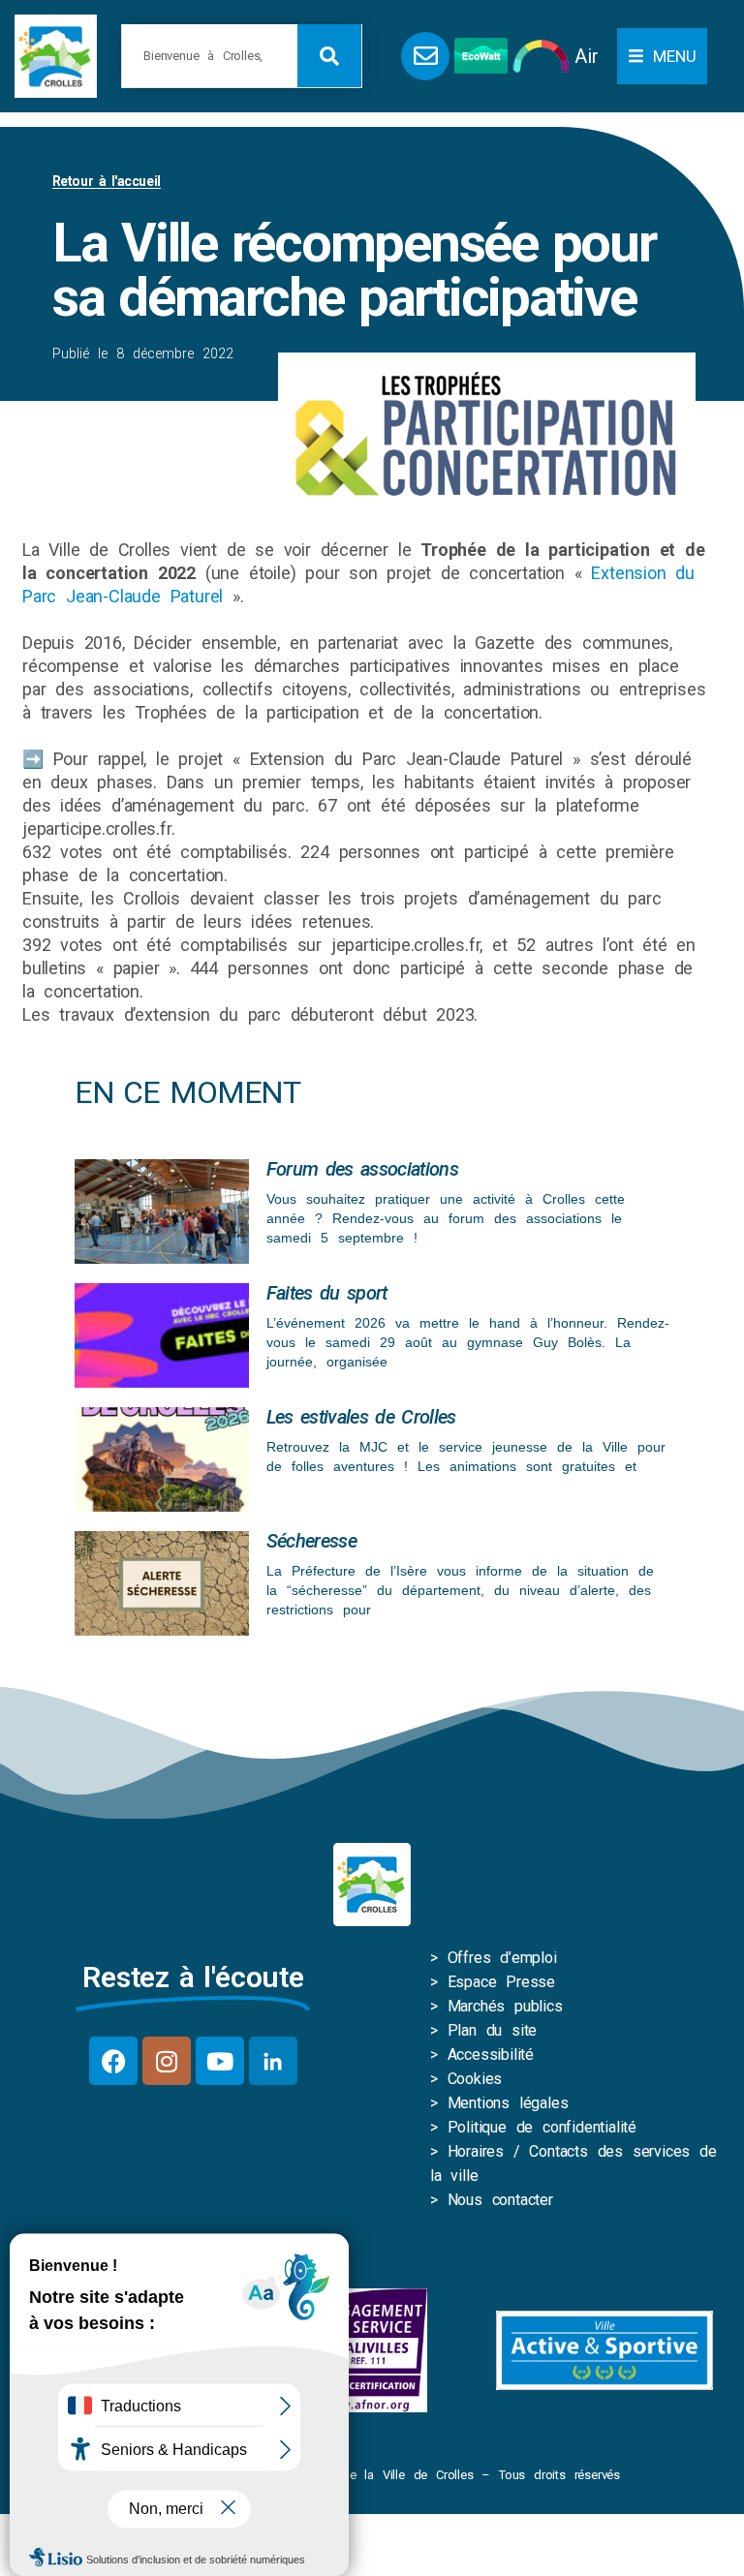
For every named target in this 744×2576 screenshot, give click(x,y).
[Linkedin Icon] (273, 2061)
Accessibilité (491, 2055)
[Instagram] (167, 2061)
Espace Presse (501, 1982)
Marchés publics (505, 2006)
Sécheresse (311, 1541)
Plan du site (493, 2030)
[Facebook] (113, 2061)
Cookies (475, 2079)
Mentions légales (508, 2103)
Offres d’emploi (502, 1958)
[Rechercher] (329, 56)
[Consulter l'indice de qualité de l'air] (541, 56)
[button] (662, 56)
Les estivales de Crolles (361, 1417)
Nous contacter (500, 2200)
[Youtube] (220, 2061)
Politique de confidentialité (542, 2127)
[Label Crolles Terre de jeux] (369, 2350)
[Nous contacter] (425, 56)
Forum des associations (362, 1169)
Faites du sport (327, 1293)
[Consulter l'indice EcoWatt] (481, 56)
